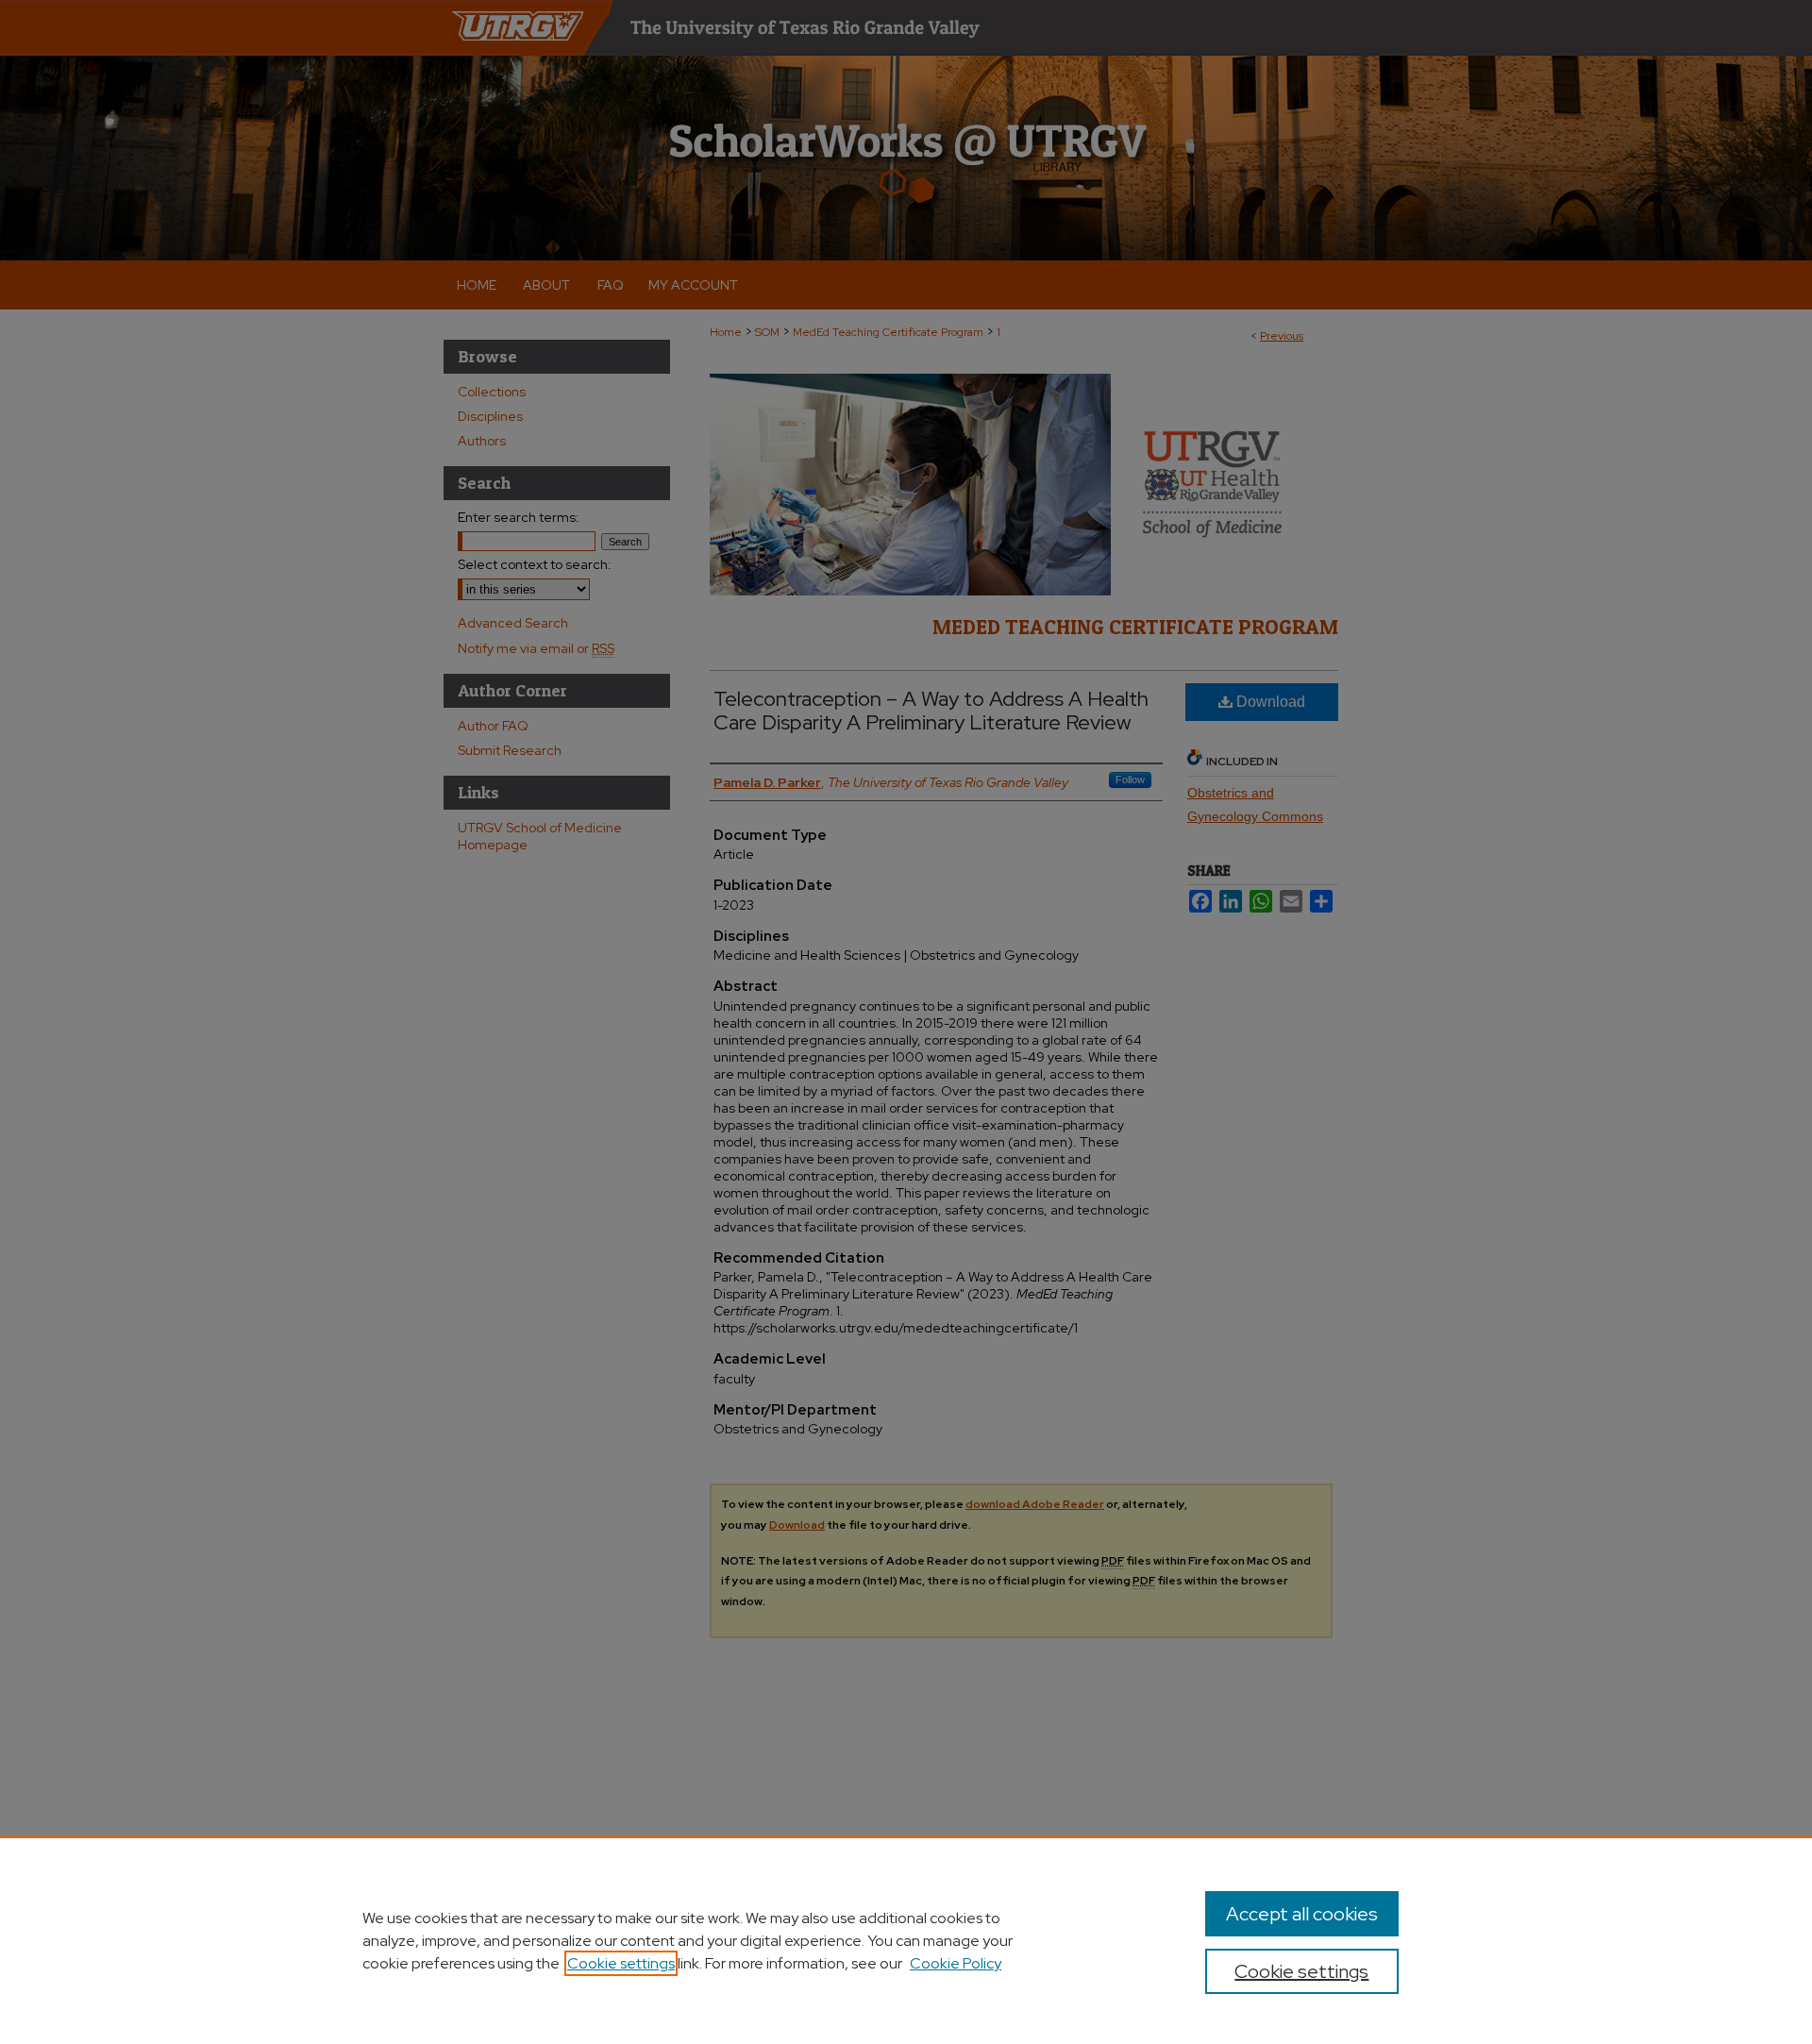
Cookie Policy (956, 1963)
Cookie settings (621, 1963)
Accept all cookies (1302, 1914)
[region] (906, 1940)
